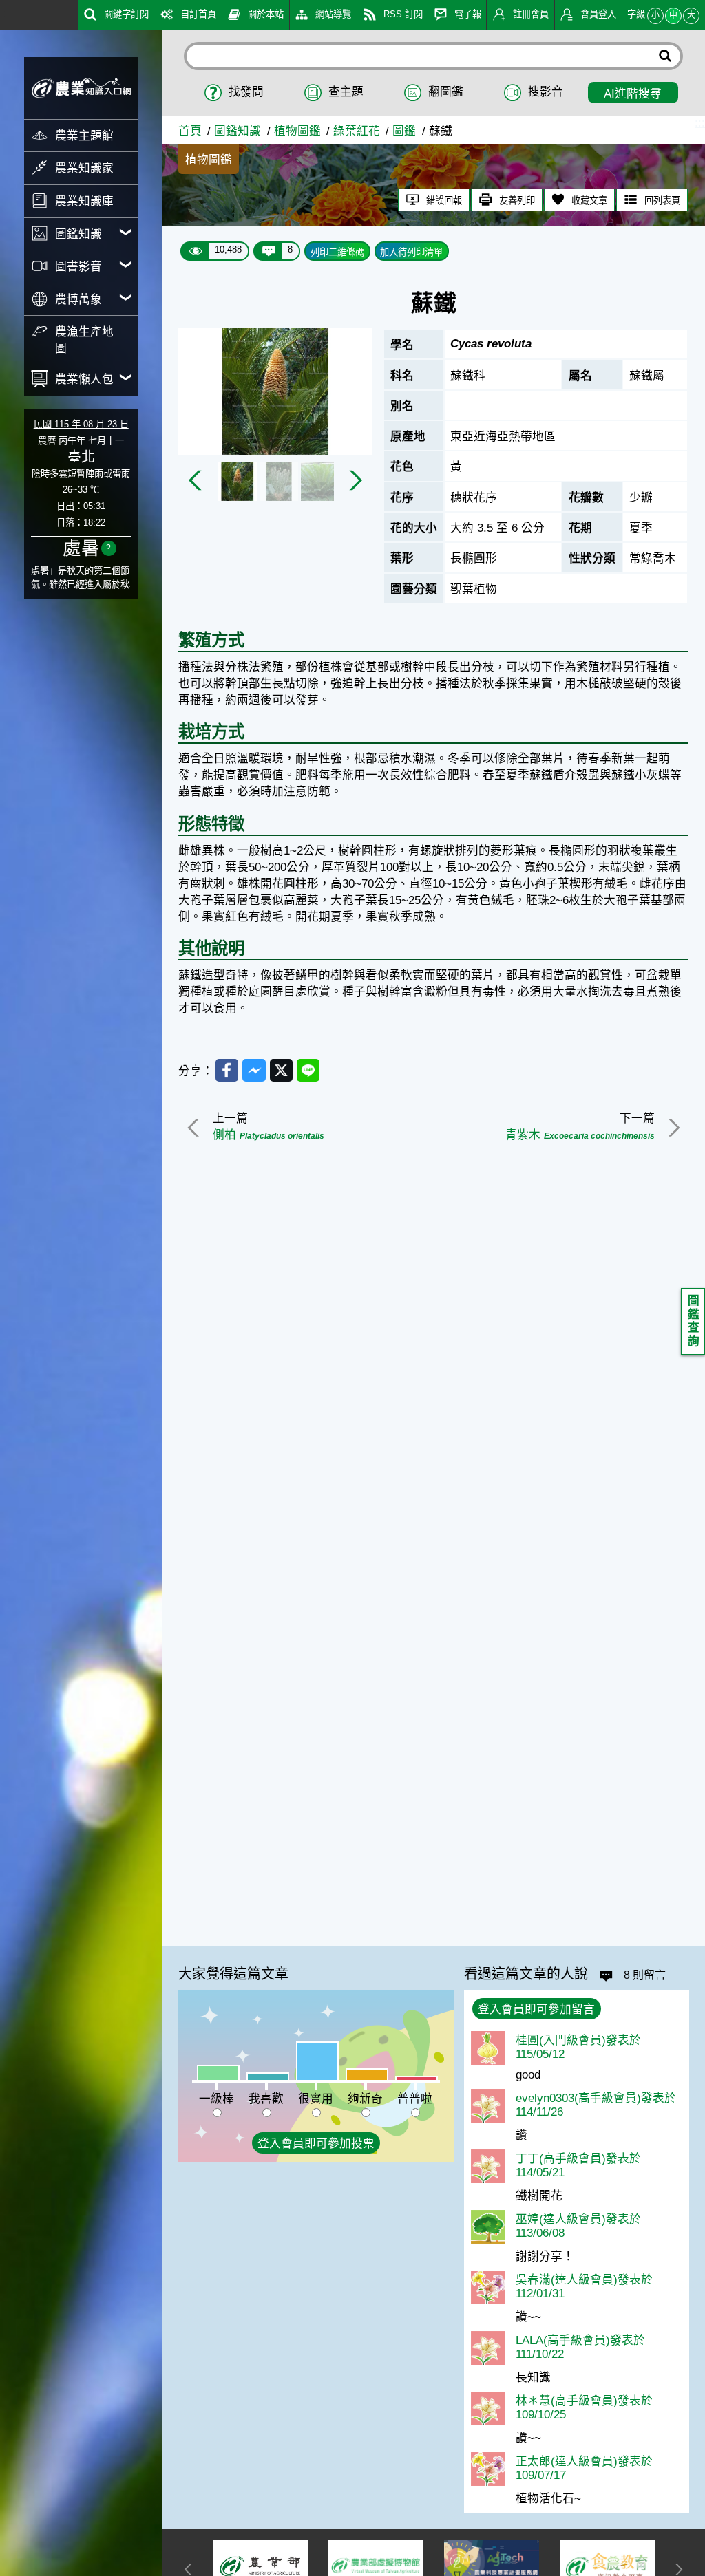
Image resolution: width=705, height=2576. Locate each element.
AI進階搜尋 (633, 94)
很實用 (316, 2099)
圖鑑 (404, 131)
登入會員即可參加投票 (316, 2144)
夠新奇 (365, 2099)
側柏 (269, 1135)
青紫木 (580, 1135)
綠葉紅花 (357, 131)
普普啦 (415, 2099)
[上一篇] (196, 1128)
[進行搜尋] (665, 56)
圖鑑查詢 (694, 1321)
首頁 (190, 131)
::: (5, 13)
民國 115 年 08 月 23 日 (81, 424)
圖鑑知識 (238, 131)
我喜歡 (266, 2099)
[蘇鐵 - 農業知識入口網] (81, 88)
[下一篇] (672, 1128)
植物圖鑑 (297, 131)
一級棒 (217, 2099)
